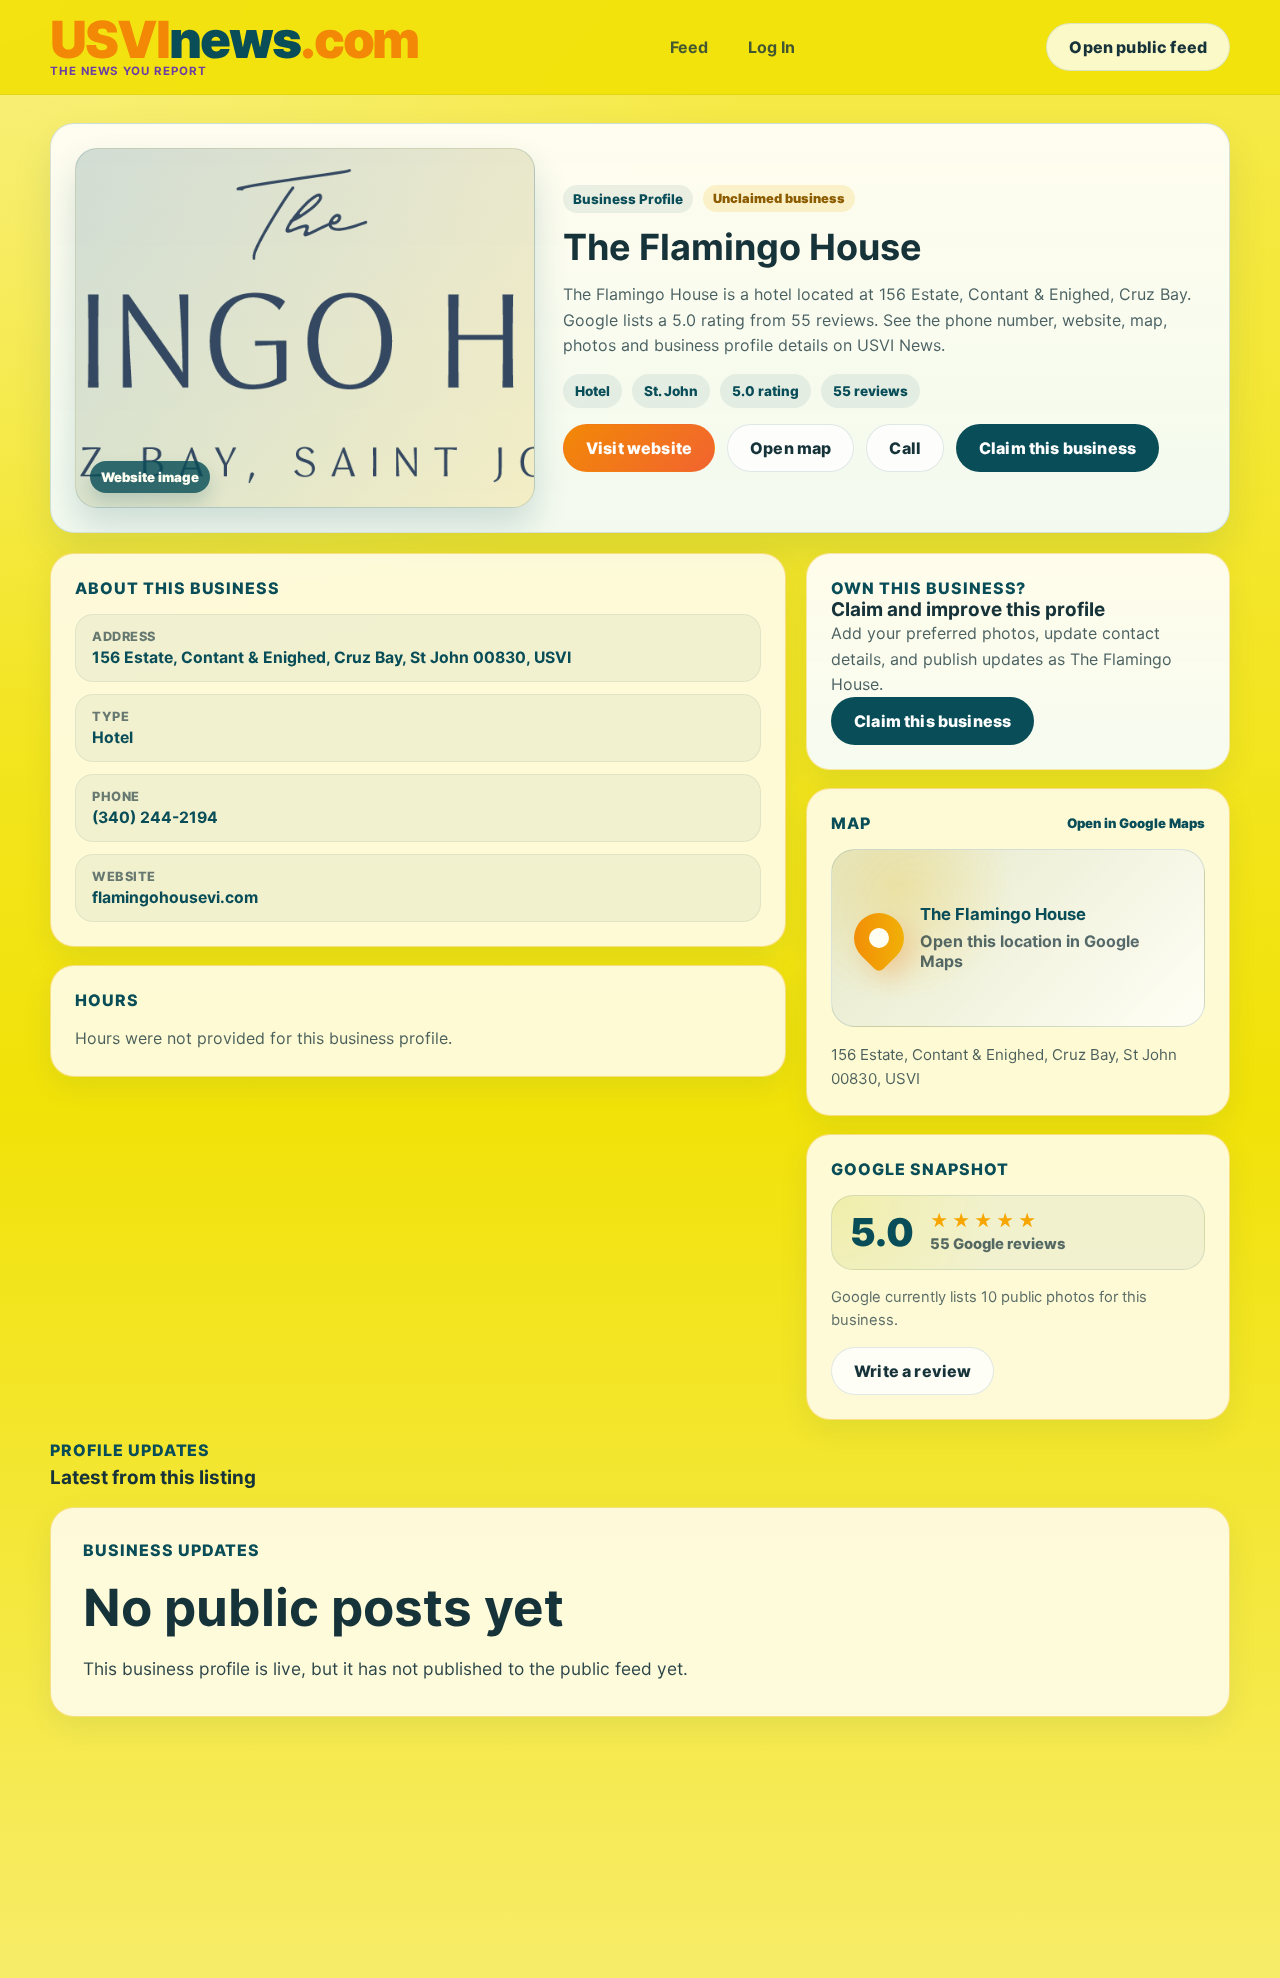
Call (905, 448)
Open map (790, 448)
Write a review (912, 1371)
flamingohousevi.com (175, 897)
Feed (689, 47)
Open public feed (1138, 47)
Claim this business (1057, 448)
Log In (771, 47)
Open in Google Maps (1136, 823)
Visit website (639, 448)
